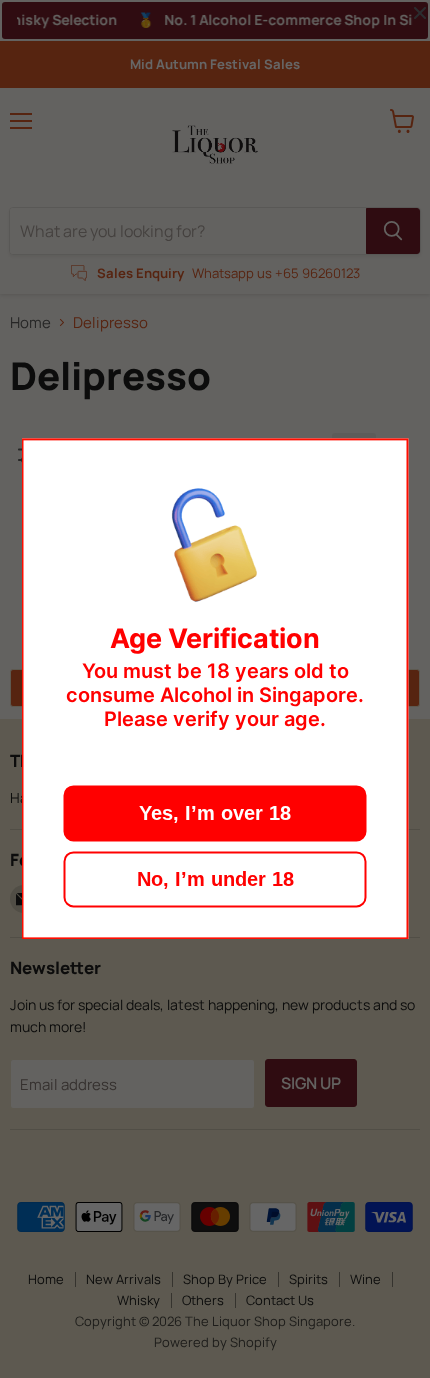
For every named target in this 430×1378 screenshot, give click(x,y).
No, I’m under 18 (215, 880)
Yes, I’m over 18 (215, 814)
